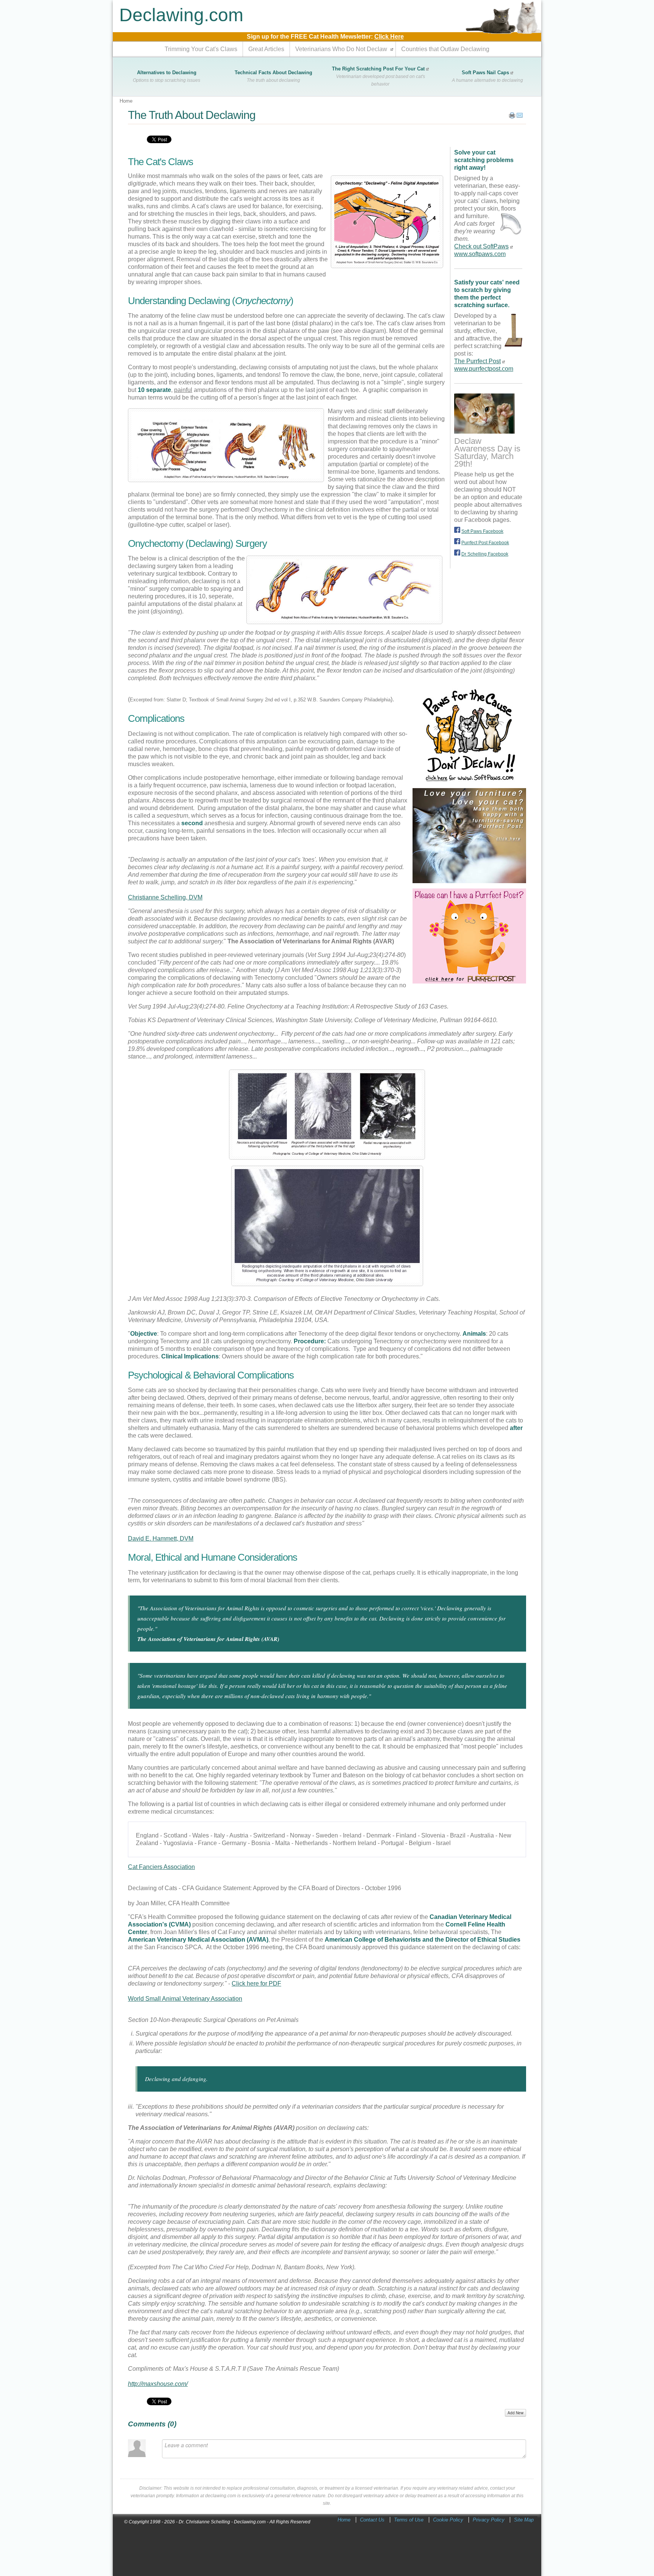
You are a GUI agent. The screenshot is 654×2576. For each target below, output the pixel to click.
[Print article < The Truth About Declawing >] (512, 117)
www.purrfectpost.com (484, 369)
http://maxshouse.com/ (158, 2384)
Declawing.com (181, 15)
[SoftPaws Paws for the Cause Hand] (469, 781)
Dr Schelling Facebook (485, 554)
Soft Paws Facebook (482, 531)
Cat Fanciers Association (161, 1867)
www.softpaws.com (480, 254)
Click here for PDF (256, 1984)
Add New (515, 2413)
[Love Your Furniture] (469, 881)
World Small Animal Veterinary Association (185, 1999)
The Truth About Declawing (192, 115)
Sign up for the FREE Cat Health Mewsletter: (325, 37)
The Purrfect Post (477, 361)
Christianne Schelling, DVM (165, 897)
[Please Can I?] (469, 981)
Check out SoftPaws (481, 246)
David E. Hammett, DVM (161, 1539)
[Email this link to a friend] (520, 117)
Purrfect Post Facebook (485, 543)
